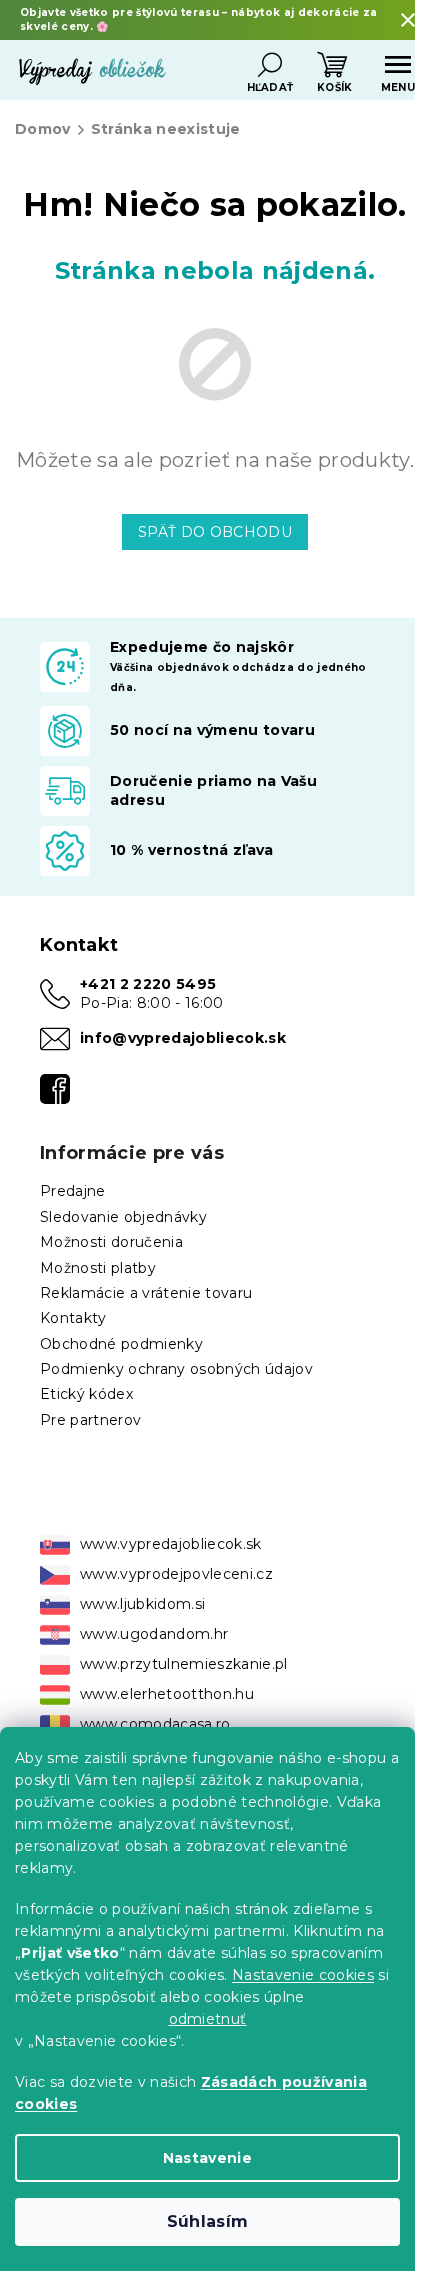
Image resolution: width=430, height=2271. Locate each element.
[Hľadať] (270, 65)
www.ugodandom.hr (154, 1634)
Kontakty (73, 1318)
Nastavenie (207, 2158)
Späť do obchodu (215, 532)
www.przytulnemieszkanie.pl (184, 1664)
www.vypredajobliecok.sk (171, 1544)
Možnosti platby (98, 1268)
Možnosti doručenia (111, 1242)
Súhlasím (208, 2221)
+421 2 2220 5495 (148, 984)
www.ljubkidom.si (142, 1604)
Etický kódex (86, 1394)
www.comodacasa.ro (155, 1724)
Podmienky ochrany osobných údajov (176, 1369)
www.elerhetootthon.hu (167, 1694)
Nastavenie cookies (303, 1975)
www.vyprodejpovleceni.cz (176, 1574)
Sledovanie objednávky (123, 1217)
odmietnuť (208, 2019)
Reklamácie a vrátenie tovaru (146, 1293)
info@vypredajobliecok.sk (183, 1038)
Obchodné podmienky (121, 1344)
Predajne (73, 1191)
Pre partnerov (90, 1420)
